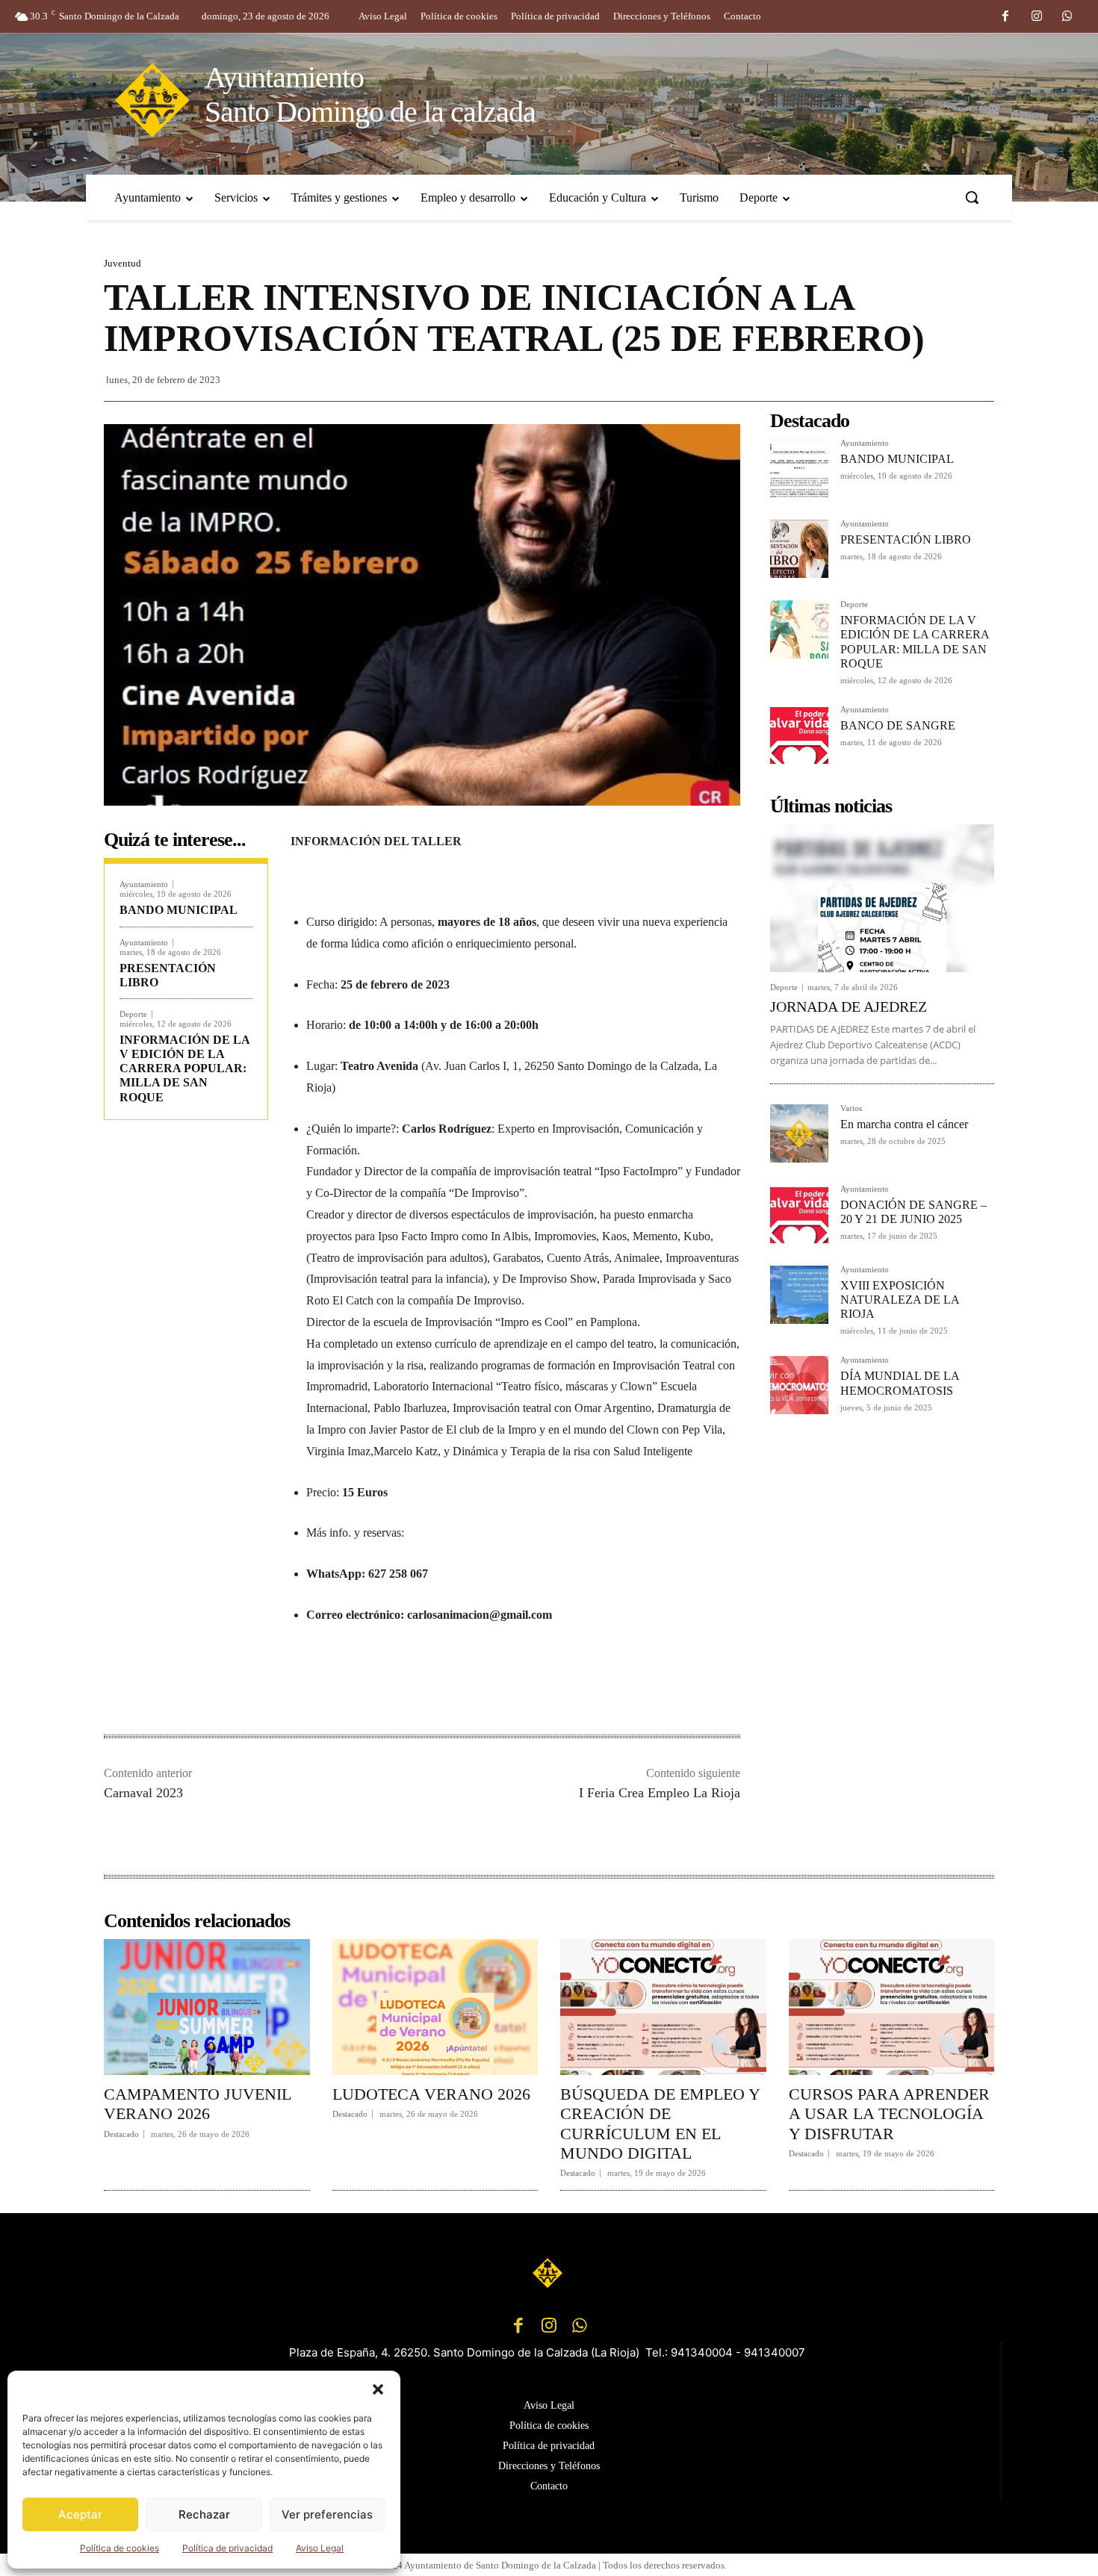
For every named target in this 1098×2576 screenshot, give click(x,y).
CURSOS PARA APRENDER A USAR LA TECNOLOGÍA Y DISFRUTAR (889, 2114)
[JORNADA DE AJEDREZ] (882, 898)
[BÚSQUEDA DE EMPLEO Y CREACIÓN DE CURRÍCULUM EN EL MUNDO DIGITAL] (663, 2007)
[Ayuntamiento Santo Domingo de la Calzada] (549, 2273)
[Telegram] (546, 1687)
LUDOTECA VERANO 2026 (431, 2094)
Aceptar (80, 2514)
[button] (378, 2389)
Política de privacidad (227, 2548)
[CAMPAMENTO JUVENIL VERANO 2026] (207, 2007)
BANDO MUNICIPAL (179, 910)
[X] (443, 1687)
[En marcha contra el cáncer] (799, 1133)
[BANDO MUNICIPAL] (799, 468)
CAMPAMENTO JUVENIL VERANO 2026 (198, 2104)
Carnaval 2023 (143, 1793)
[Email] (512, 1687)
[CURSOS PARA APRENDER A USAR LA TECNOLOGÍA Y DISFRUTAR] (892, 2007)
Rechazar (204, 2514)
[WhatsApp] (1067, 17)
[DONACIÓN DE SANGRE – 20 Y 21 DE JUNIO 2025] (799, 1214)
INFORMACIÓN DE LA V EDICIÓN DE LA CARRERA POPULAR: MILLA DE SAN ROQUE (185, 1068)
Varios (851, 1108)
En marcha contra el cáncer (904, 1124)
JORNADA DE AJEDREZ (849, 1007)
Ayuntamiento (144, 884)
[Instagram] (1037, 17)
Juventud (122, 263)
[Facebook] (1005, 17)
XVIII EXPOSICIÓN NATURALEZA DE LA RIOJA (900, 1300)
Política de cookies (120, 2548)
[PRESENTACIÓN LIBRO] (799, 549)
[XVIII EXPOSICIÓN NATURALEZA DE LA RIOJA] (799, 1295)
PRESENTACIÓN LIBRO (906, 539)
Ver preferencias (327, 2514)
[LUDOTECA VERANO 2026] (435, 2007)
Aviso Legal (320, 2548)
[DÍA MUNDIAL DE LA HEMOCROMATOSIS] (799, 1385)
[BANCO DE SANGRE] (799, 735)
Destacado (121, 2134)
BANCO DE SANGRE (898, 725)
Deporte (133, 1014)
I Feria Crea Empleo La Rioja (660, 1793)
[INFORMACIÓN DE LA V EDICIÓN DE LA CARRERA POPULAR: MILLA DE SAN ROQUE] (799, 629)
